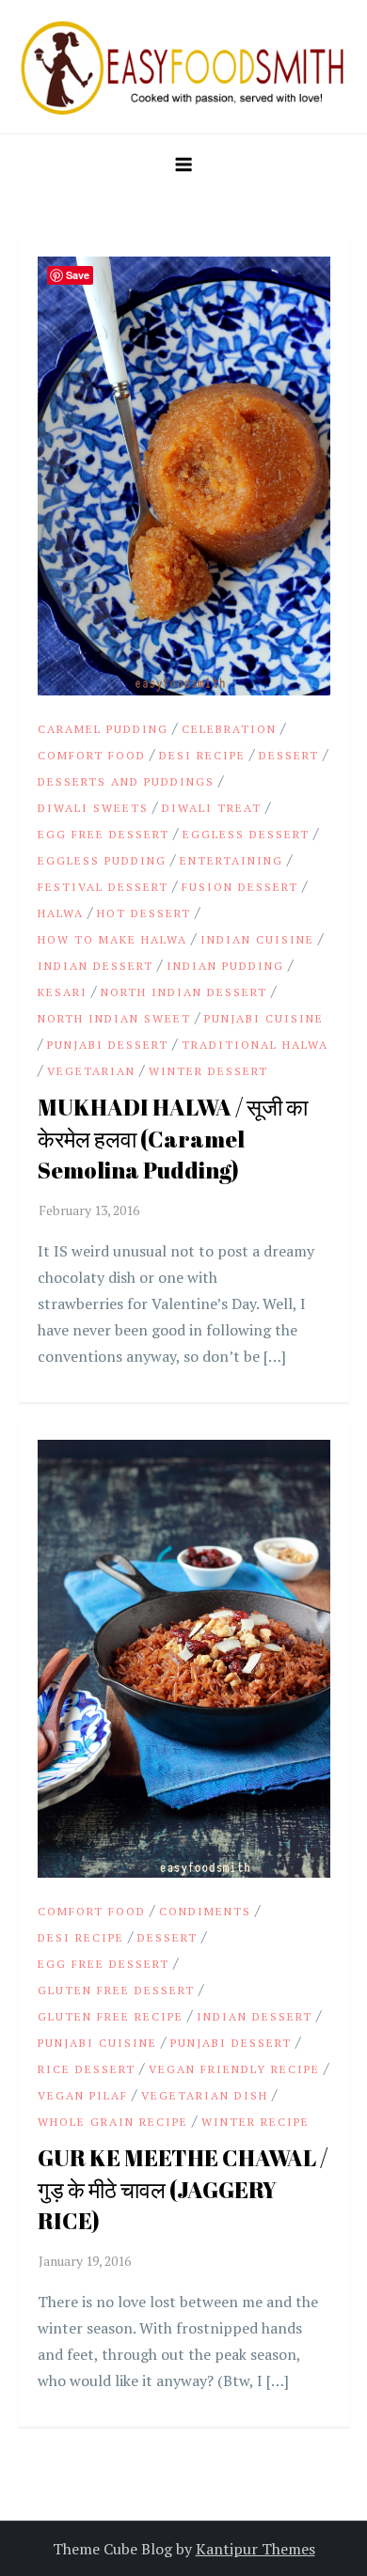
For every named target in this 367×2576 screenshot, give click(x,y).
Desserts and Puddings (126, 781)
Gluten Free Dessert (116, 1990)
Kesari (63, 992)
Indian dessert (96, 966)
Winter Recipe (255, 2122)
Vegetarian (91, 1071)
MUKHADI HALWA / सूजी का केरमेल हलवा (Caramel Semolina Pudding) (173, 1139)
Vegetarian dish (205, 2095)
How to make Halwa (112, 939)
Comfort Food (92, 755)
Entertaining (231, 860)
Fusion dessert (240, 887)
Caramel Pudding (103, 729)
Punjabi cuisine (264, 1018)
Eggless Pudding (102, 860)
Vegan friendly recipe (234, 2069)
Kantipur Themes (255, 2549)
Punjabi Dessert (108, 1045)
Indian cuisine (257, 939)
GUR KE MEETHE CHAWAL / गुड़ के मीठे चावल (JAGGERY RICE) (183, 2189)
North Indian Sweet (114, 1018)
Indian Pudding (225, 966)
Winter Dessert (208, 1071)
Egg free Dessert (104, 834)
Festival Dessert (103, 887)
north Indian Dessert (184, 992)
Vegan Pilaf (83, 2095)
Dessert (289, 755)
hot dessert (144, 913)
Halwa (61, 913)
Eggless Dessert (246, 834)
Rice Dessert (87, 2069)
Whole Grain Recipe (113, 2122)
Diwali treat (212, 808)
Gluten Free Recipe (111, 2016)
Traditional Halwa (255, 1045)
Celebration (229, 729)
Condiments (205, 1911)
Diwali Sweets (93, 808)
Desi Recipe (202, 755)
